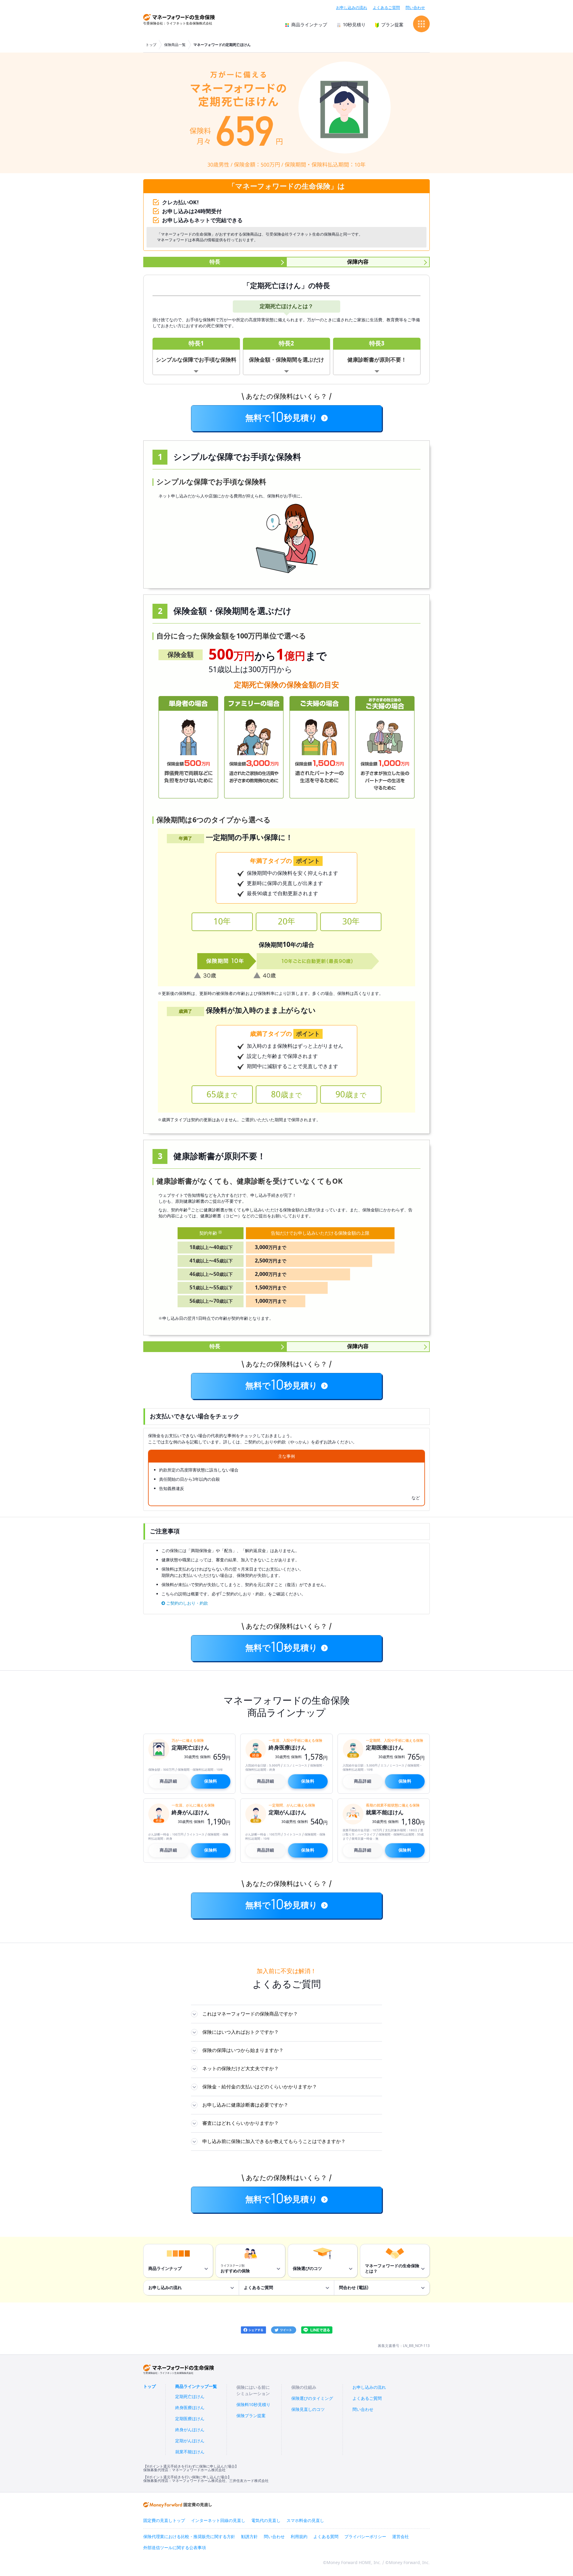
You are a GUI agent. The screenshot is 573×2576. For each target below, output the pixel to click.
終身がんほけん (190, 2430)
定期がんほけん (190, 2441)
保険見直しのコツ (308, 2410)
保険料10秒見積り (253, 2405)
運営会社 (401, 2537)
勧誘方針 (249, 2537)
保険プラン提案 (251, 2416)
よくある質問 (326, 2537)
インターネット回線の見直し (218, 2521)
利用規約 (299, 2537)
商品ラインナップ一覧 (196, 2387)
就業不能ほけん (190, 2452)
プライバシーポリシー (365, 2537)
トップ (151, 45)
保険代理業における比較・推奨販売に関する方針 (189, 2537)
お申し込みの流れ (352, 8)
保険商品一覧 (175, 45)
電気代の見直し (266, 2521)
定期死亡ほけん (190, 2397)
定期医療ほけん (190, 2419)
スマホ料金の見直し (305, 2521)
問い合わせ (415, 8)
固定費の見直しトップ (164, 2521)
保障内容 (358, 262)
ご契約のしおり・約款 (187, 1603)
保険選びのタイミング (312, 2398)
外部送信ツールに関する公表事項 (175, 2548)
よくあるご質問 (386, 8)
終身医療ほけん (190, 2408)
